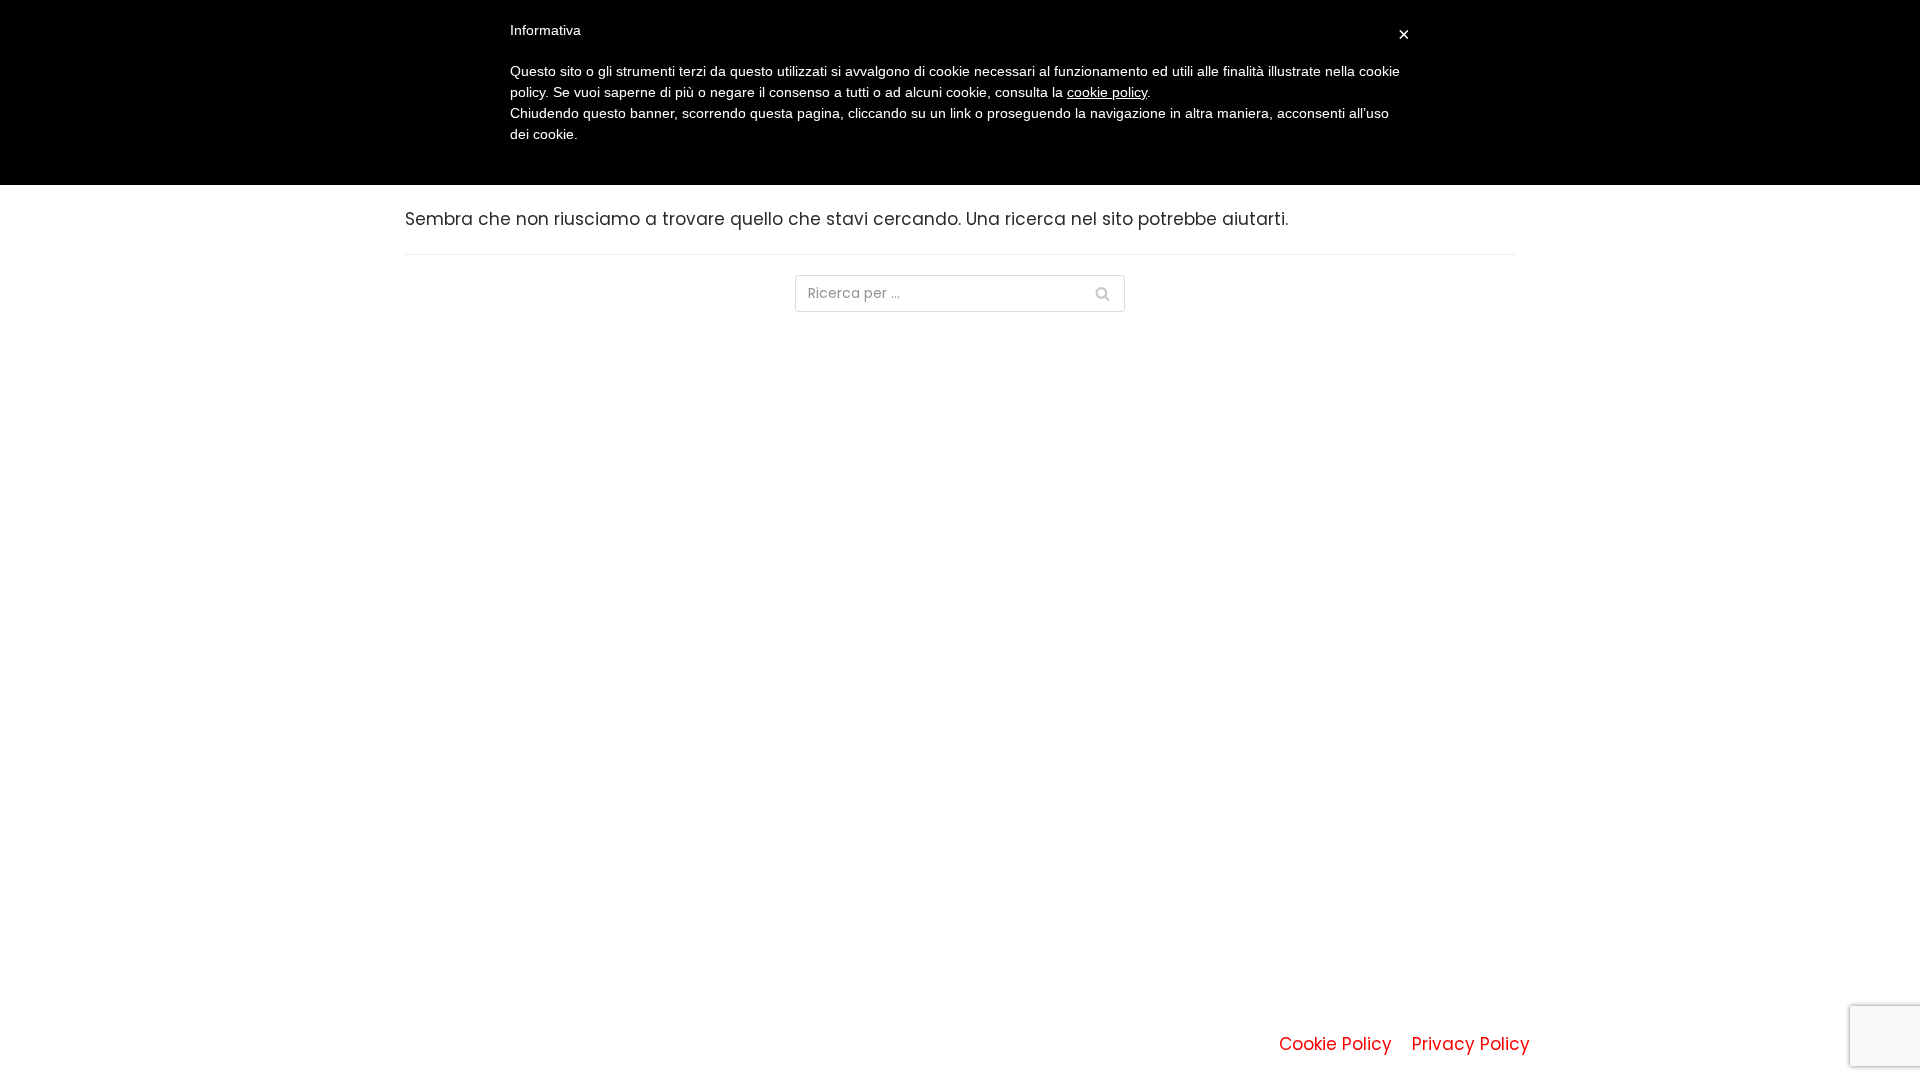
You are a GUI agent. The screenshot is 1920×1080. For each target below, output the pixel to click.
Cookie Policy (1335, 1044)
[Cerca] (1102, 293)
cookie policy (1107, 92)
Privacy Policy (1471, 1044)
